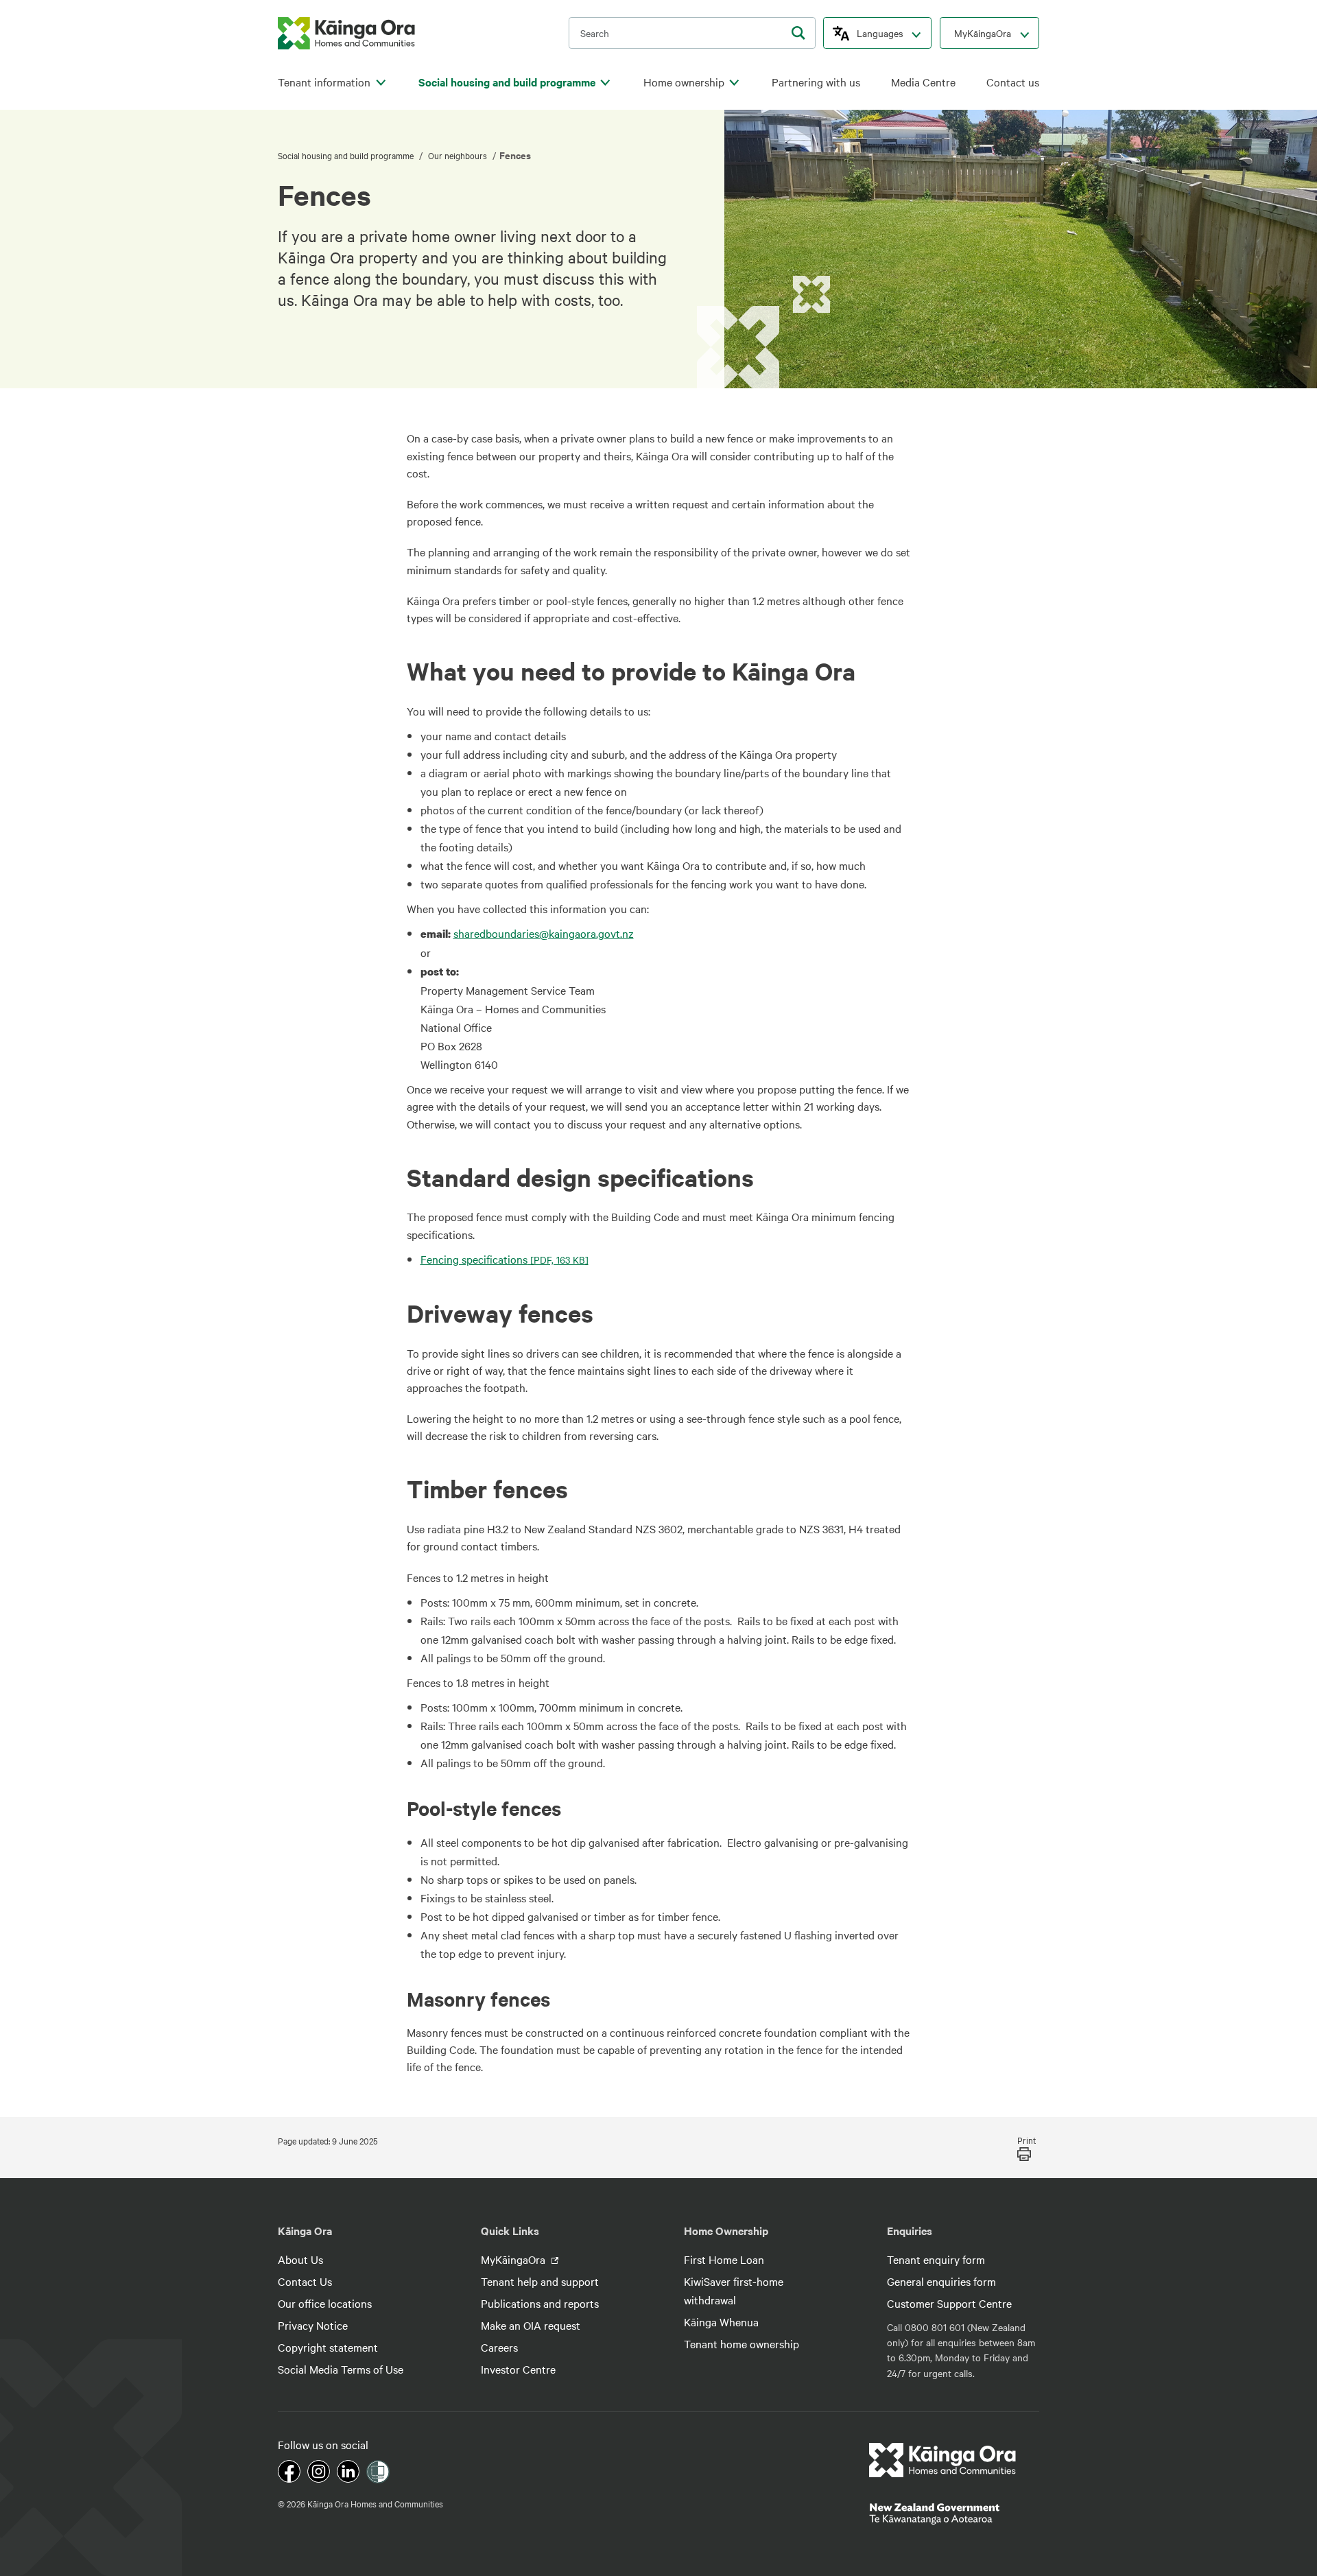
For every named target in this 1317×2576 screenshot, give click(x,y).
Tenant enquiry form (936, 2259)
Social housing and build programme (507, 82)
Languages (880, 33)
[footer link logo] (943, 2460)
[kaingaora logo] (346, 33)
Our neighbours (458, 155)
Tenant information (324, 82)
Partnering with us (816, 82)
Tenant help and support (540, 2281)
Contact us (1013, 82)
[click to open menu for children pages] (381, 83)
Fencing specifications (505, 1259)
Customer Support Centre (949, 2303)
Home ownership (684, 82)
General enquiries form (941, 2281)
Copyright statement (328, 2347)
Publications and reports (540, 2303)
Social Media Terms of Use (341, 2369)
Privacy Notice (313, 2325)
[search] (798, 33)
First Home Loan (724, 2259)
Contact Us (305, 2281)
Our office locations (325, 2303)
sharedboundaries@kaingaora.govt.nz (544, 933)
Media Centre (923, 82)
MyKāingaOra (983, 33)
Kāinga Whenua (721, 2321)
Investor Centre (518, 2369)
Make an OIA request (531, 2325)
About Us (300, 2259)
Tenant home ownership (741, 2343)
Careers (499, 2347)
